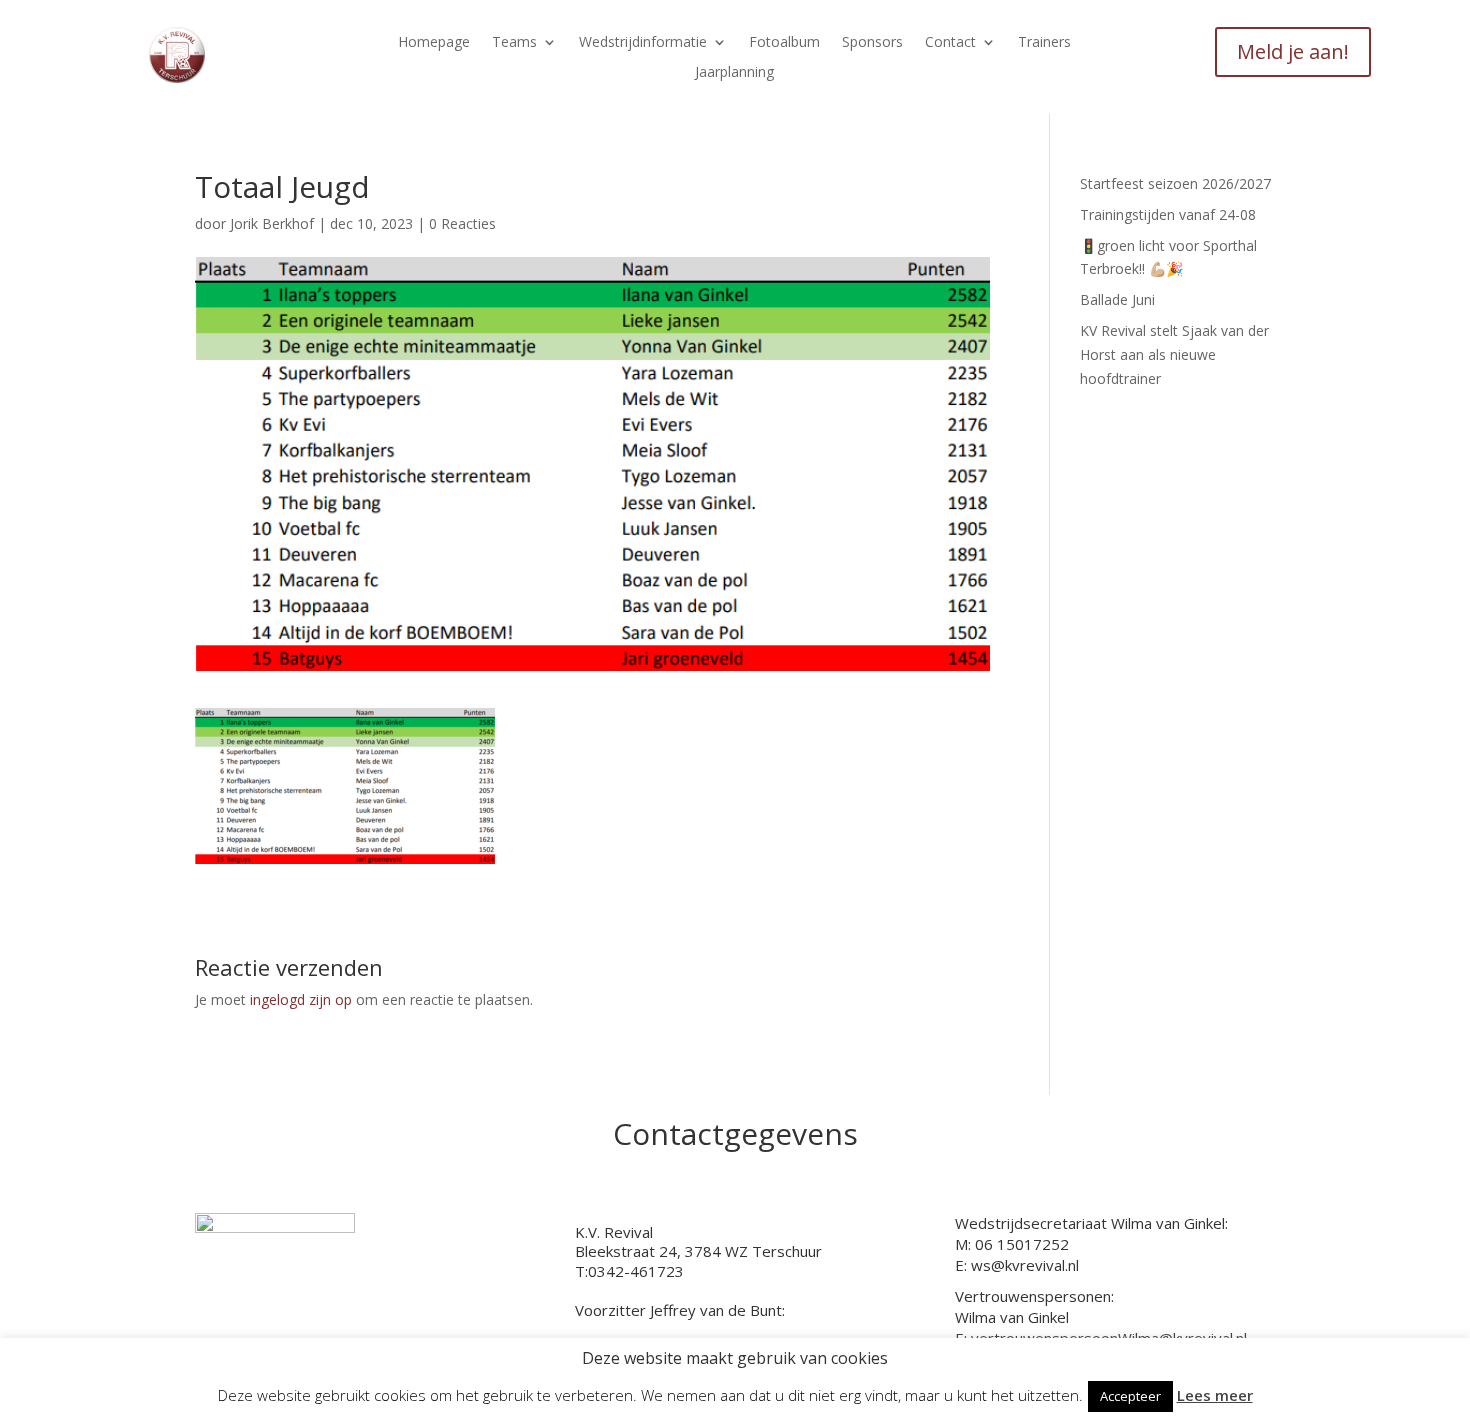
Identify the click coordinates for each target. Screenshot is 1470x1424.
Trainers (1044, 43)
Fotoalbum (784, 43)
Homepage (434, 43)
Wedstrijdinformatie (643, 43)
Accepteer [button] (1130, 1396)
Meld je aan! (1293, 51)
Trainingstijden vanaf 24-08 (1168, 214)
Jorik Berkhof (272, 223)
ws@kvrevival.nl (1025, 1265)
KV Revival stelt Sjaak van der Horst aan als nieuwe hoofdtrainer (1174, 354)
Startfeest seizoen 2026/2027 (1175, 183)
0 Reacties (462, 223)
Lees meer (1215, 1395)
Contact (950, 43)
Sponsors (872, 43)
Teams (514, 43)
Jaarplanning (734, 73)
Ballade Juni (1117, 299)
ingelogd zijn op (301, 999)
